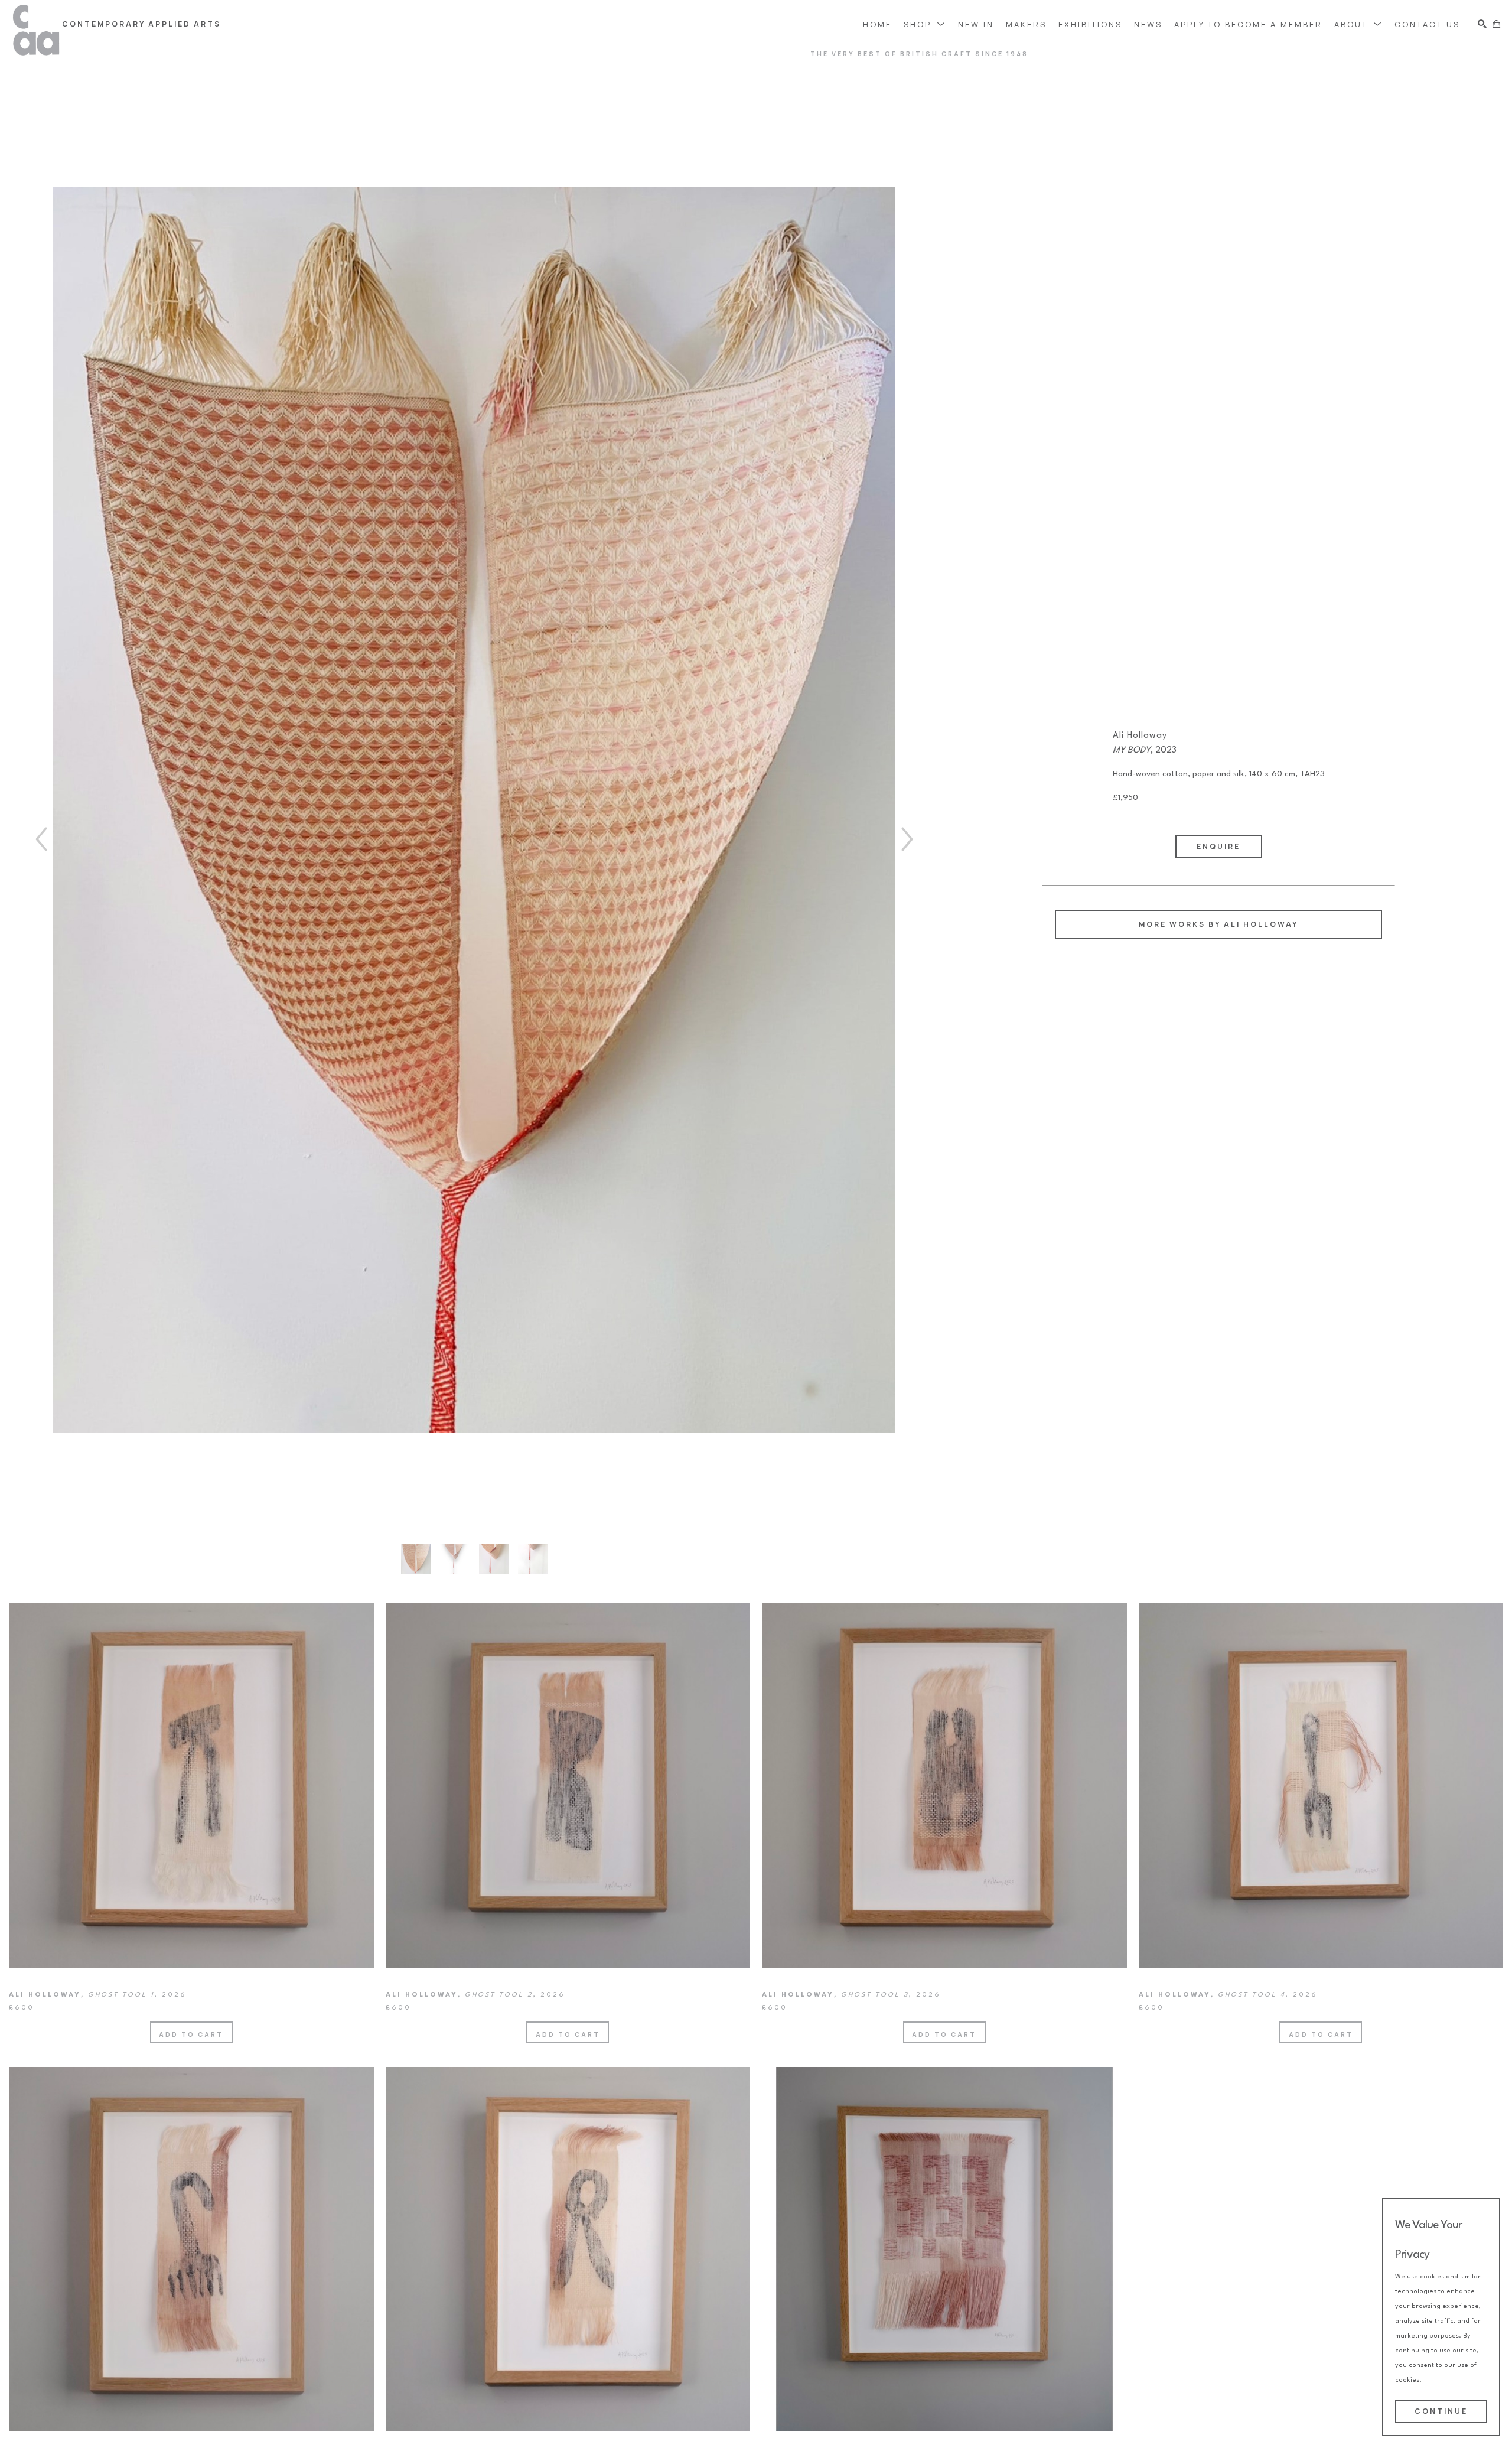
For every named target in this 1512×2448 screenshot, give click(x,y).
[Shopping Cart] (1496, 24)
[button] (925, 24)
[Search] (1482, 24)
